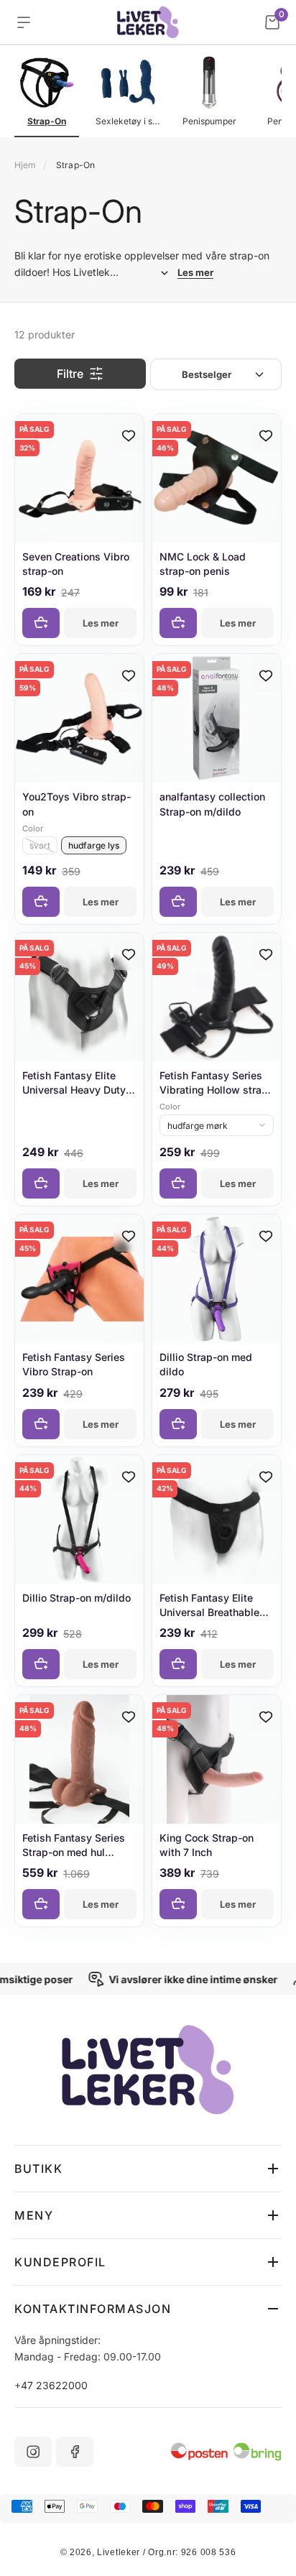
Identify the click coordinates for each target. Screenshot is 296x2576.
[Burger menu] (24, 22)
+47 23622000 (51, 2385)
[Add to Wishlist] (129, 436)
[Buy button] (41, 623)
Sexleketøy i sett (128, 121)
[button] (148, 2169)
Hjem (25, 165)
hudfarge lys (94, 845)
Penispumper (209, 121)
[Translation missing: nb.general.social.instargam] (33, 2452)
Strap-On (47, 121)
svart (40, 845)
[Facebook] (75, 2452)
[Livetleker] (148, 22)
